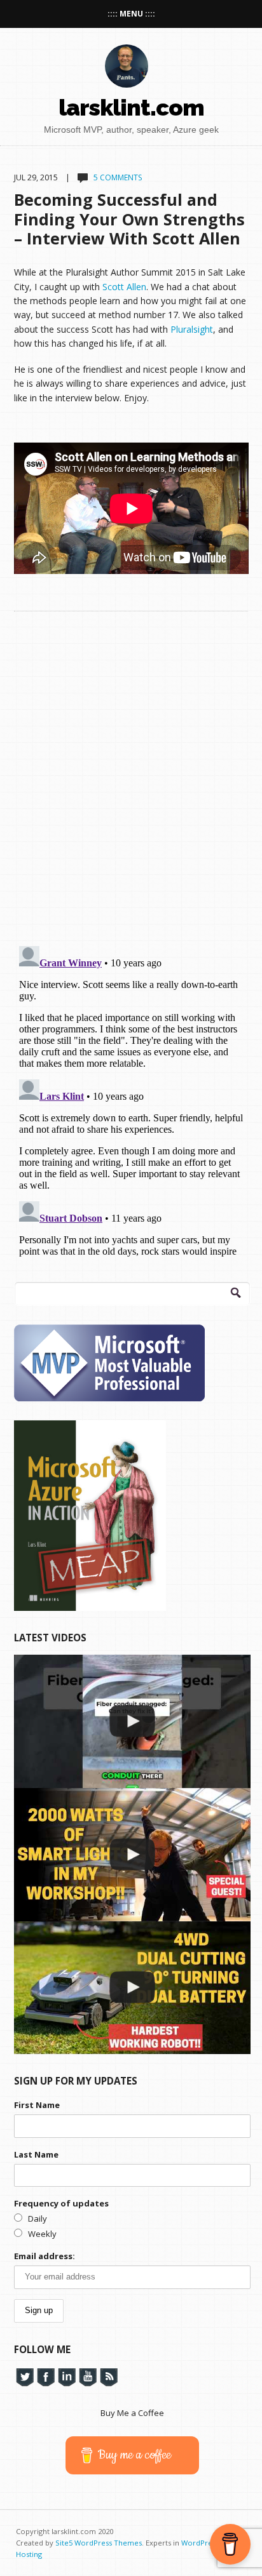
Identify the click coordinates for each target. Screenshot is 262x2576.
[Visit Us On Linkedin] (66, 2376)
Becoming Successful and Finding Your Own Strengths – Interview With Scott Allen (129, 218)
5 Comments (118, 177)
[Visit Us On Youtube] (87, 2376)
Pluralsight (192, 329)
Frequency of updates (61, 2203)
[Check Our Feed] (108, 2376)
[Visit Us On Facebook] (45, 2376)
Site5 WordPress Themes (99, 2543)
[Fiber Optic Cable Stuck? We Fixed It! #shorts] (132, 1721)
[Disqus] (131, 770)
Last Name (36, 2154)
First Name (37, 2105)
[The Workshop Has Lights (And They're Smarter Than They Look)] (132, 1855)
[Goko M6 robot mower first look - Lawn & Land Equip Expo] (132, 1988)
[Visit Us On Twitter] (24, 2376)
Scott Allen (124, 287)
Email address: (45, 2256)
